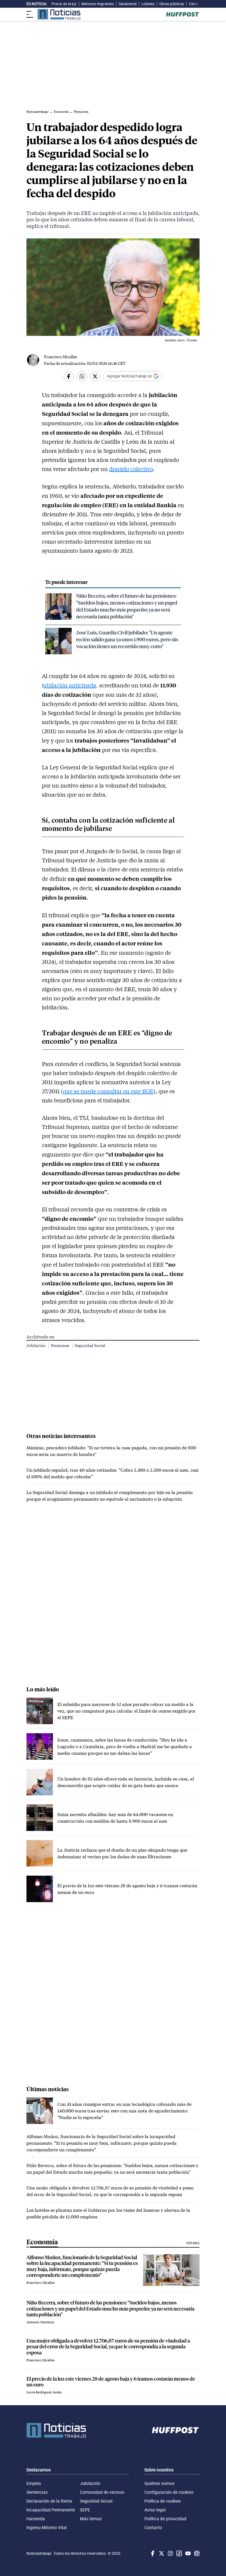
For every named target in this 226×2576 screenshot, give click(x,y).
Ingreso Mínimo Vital (47, 2527)
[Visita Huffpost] (182, 14)
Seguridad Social (90, 1345)
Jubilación (36, 1345)
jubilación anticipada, (70, 685)
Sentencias (37, 2492)
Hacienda (36, 2519)
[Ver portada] (59, 14)
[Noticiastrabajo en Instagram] (170, 2553)
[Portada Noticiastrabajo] (56, 2430)
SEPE (85, 2510)
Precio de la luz (64, 4)
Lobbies (148, 4)
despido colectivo (131, 469)
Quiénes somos (159, 2483)
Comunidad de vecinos (102, 2492)
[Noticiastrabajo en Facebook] (152, 2553)
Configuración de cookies (169, 2492)
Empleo (34, 2483)
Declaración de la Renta (49, 2501)
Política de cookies (163, 2501)
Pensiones (60, 1345)
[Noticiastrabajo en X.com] (161, 2553)
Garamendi (128, 4)
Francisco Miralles (60, 357)
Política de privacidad (165, 2519)
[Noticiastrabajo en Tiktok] (179, 2553)
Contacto (153, 2527)
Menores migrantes (98, 4)
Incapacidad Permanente (51, 2510)
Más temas (91, 2519)
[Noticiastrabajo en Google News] (196, 2553)
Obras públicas (172, 4)
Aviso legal (155, 2510)
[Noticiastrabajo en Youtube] (187, 2553)
